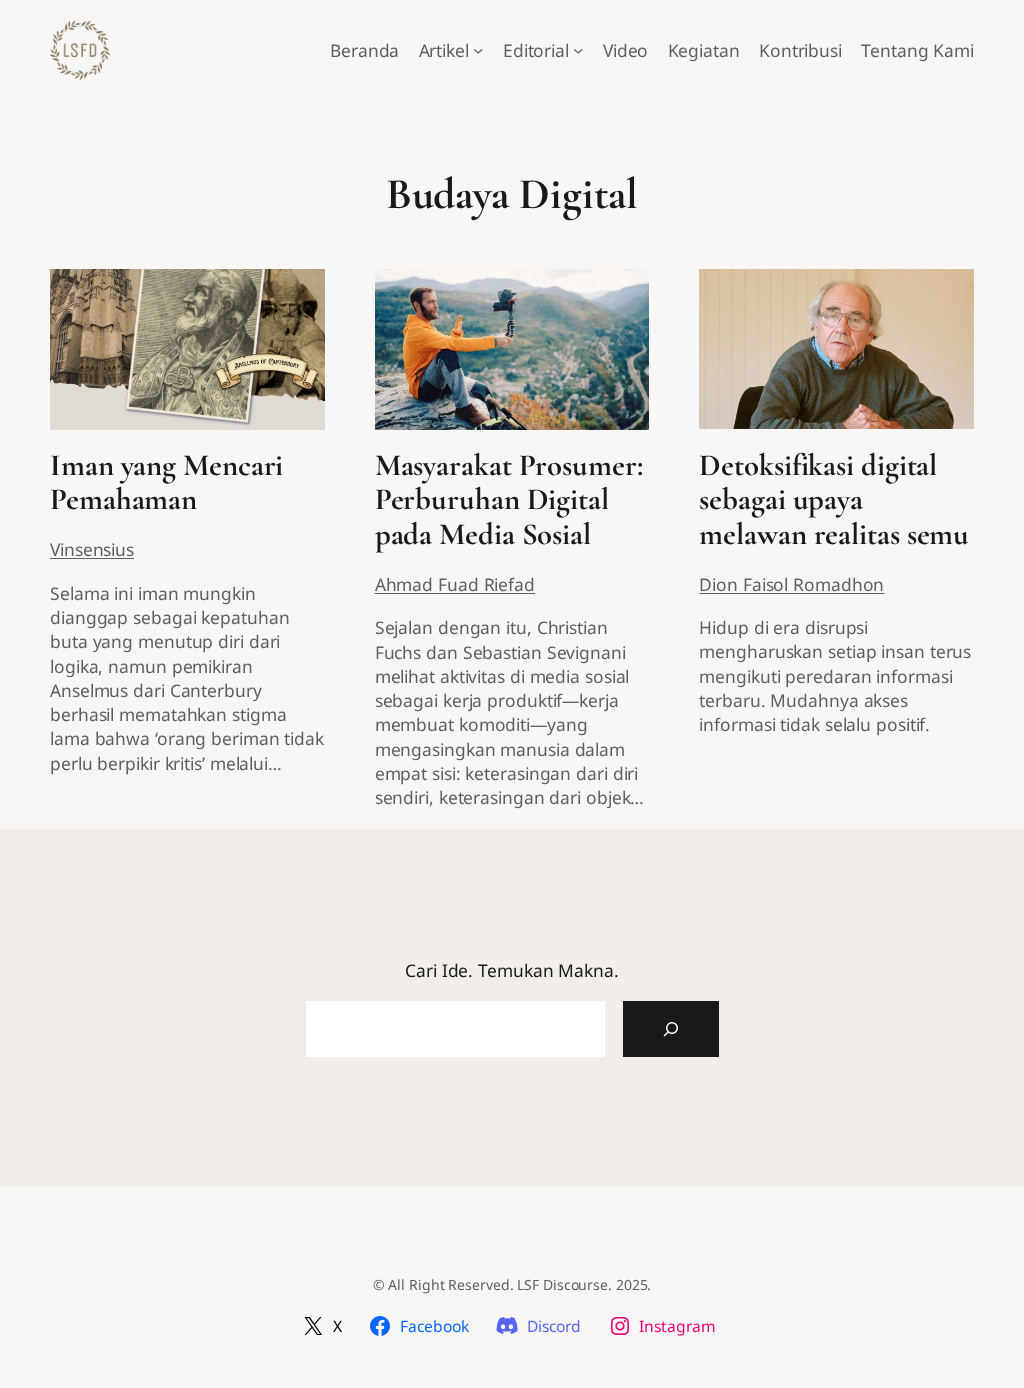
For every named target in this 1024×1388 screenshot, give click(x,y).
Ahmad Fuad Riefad (455, 584)
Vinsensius (92, 549)
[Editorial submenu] (578, 50)
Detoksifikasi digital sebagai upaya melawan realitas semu (834, 501)
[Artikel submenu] (478, 50)
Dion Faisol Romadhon (791, 584)
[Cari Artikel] (671, 1029)
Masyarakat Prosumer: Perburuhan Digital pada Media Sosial (509, 501)
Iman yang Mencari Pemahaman (166, 483)
